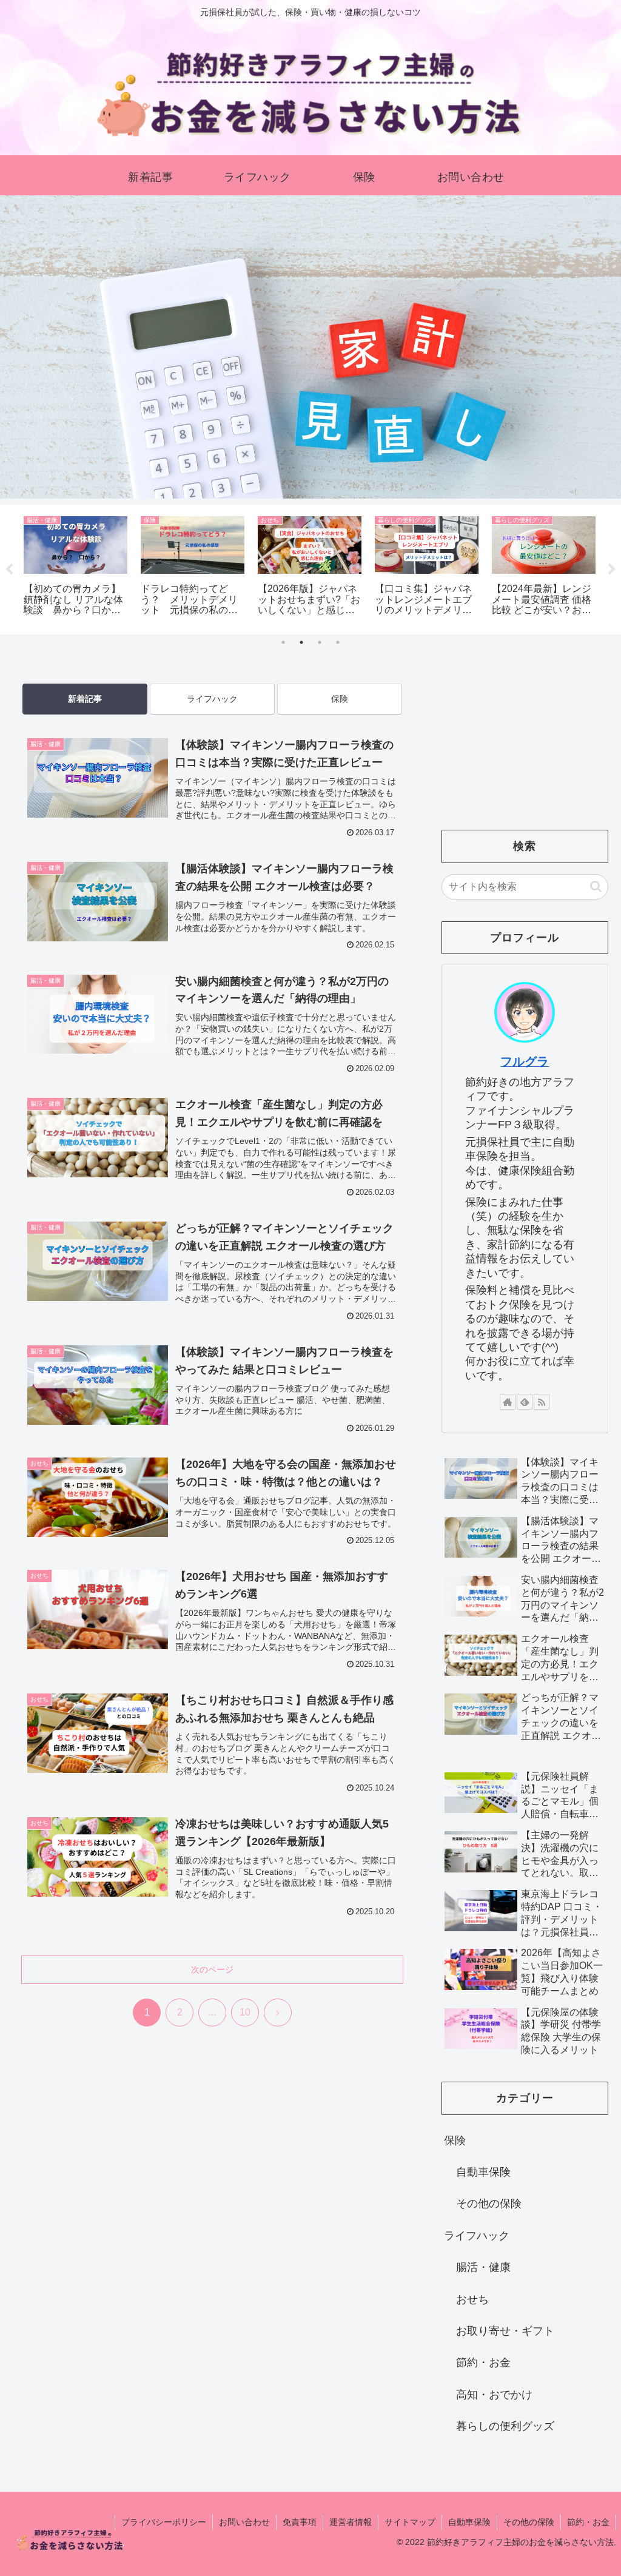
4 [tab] (338, 642)
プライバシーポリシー (164, 2522)
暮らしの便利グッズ (505, 2426)
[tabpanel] (76, 567)
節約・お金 (483, 2362)
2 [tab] (301, 642)
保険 (340, 699)
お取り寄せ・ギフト (505, 2331)
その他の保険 (489, 2204)
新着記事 (85, 699)
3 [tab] (320, 642)
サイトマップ (410, 2522)
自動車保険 (483, 2172)
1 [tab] (283, 642)
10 (245, 2012)
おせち (472, 2299)
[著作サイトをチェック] (508, 1402)
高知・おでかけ (494, 2395)
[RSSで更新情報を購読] (542, 1402)
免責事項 (300, 2522)
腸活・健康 (483, 2267)
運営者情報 (351, 2522)
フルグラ (525, 1061)
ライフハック (212, 699)
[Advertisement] (212, 2159)
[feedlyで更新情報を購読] (525, 1402)
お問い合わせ (244, 2522)
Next (612, 570)
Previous (9, 570)
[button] (596, 886)
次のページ (212, 1969)
